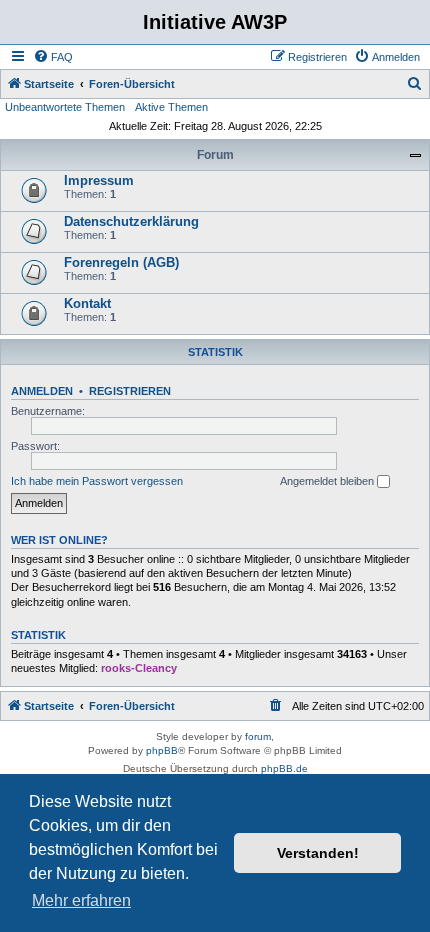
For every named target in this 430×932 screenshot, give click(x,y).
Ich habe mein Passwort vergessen (97, 481)
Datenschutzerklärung (131, 221)
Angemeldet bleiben (328, 481)
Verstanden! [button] (318, 853)
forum (258, 736)
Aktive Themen (171, 107)
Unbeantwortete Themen (65, 107)
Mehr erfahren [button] (81, 900)
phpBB (162, 750)
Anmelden (42, 391)
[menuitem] (53, 57)
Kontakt (87, 303)
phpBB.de (284, 768)
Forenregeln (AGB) (121, 262)
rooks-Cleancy (139, 668)
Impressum (99, 180)
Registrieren (130, 391)
